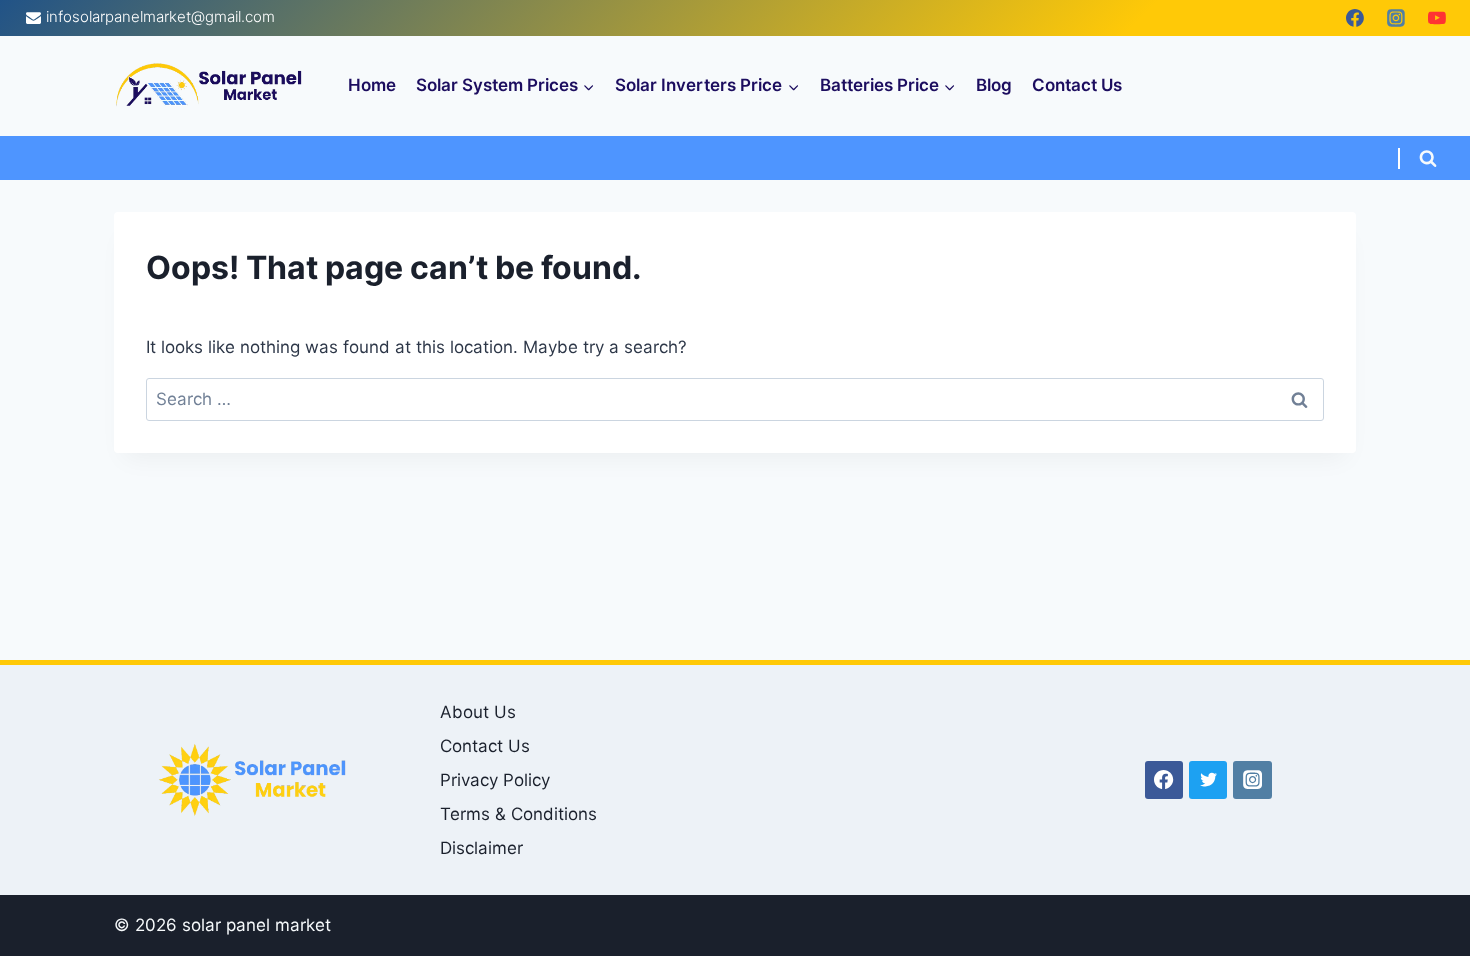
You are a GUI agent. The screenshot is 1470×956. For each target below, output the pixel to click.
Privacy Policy (495, 780)
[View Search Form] (1428, 159)
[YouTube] (1437, 18)
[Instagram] (1396, 18)
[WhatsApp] (1314, 18)
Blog (994, 85)
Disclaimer (481, 848)
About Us (478, 712)
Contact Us (1077, 85)
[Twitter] (1208, 780)
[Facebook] (1355, 18)
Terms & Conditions (518, 814)
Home (372, 85)
